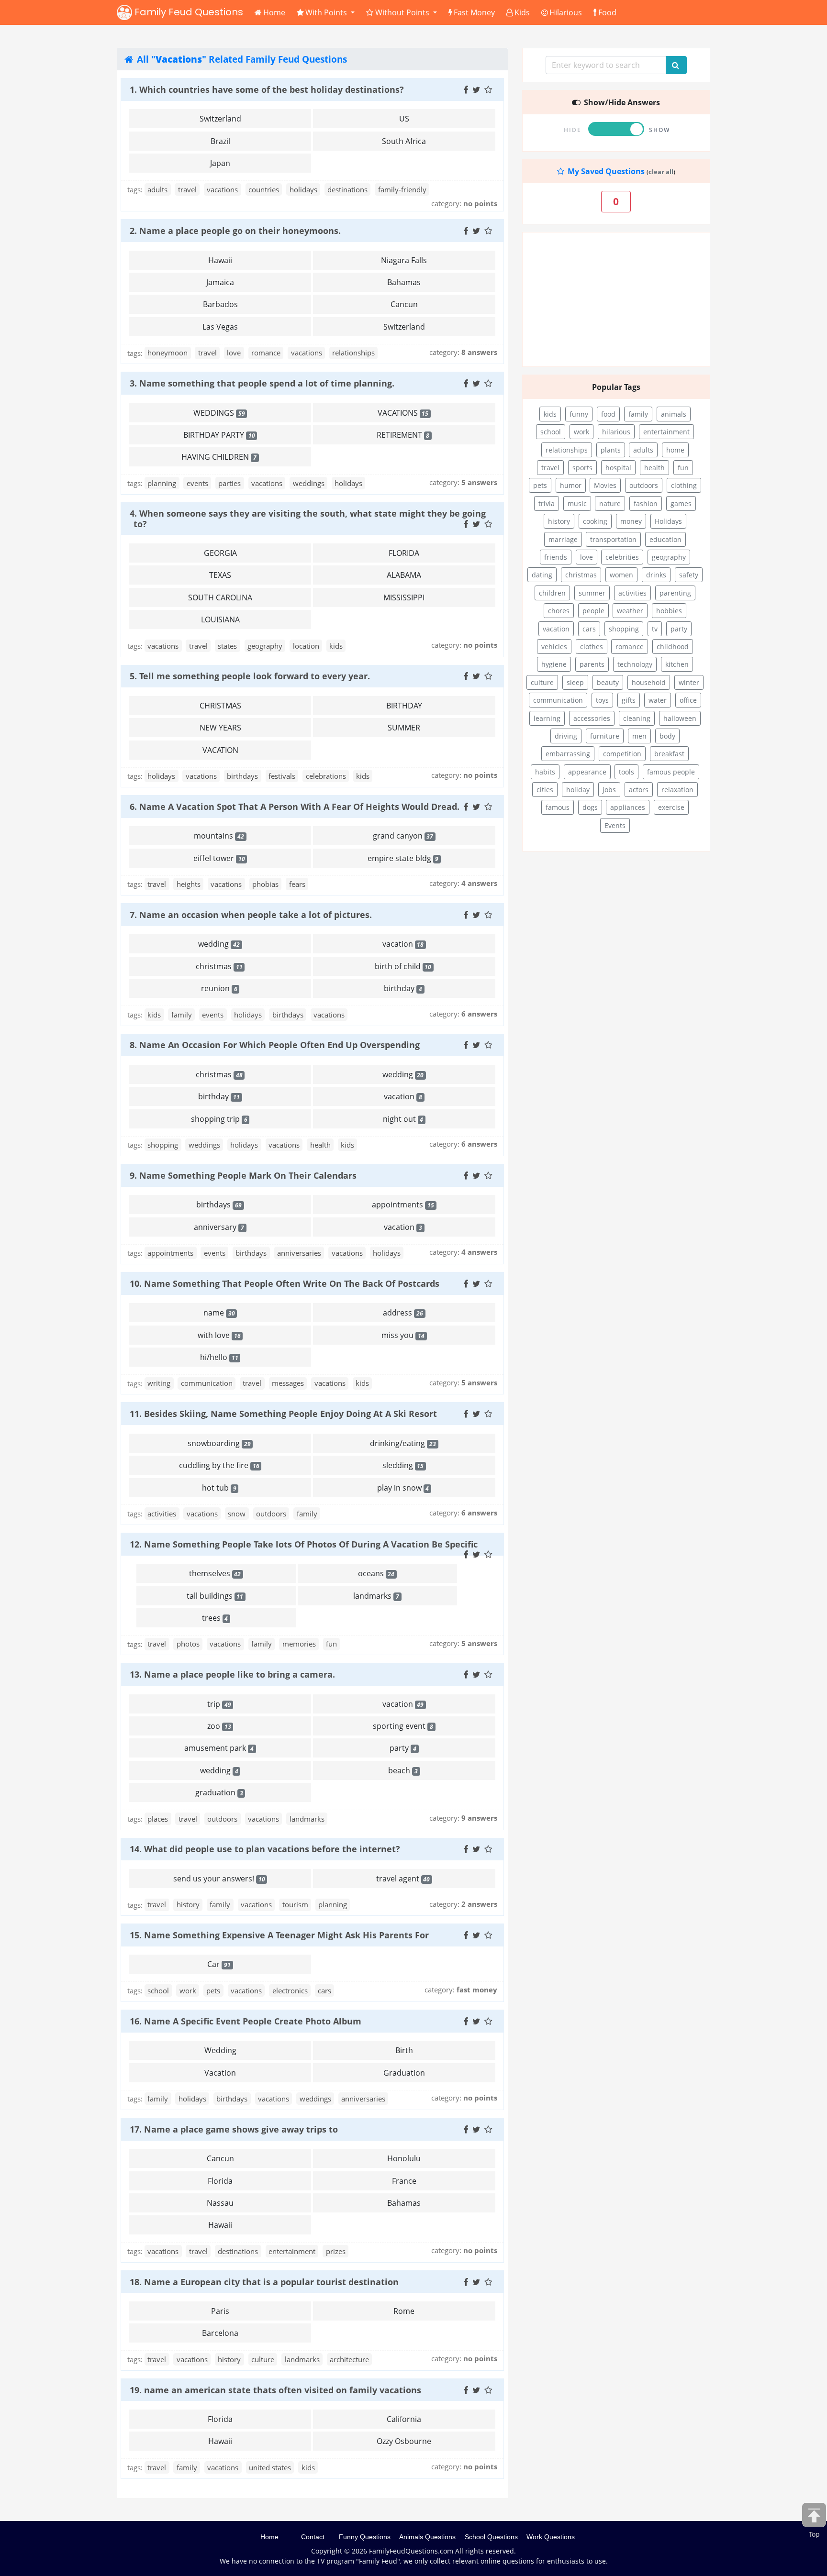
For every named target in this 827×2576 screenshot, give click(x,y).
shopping (163, 1145)
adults (157, 189)
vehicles (554, 647)
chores (559, 611)
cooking (595, 521)
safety (689, 575)
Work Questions (551, 2537)
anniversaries (299, 1253)
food (608, 414)
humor (571, 485)
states (227, 646)
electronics (290, 1990)
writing (159, 1383)
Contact (313, 2537)
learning (547, 718)
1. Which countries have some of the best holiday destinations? (267, 89)
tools (626, 772)
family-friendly (402, 189)
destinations (347, 189)
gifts (629, 700)
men (639, 736)
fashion (646, 503)
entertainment (292, 2251)
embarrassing (568, 754)
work (188, 1990)
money (631, 521)
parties (229, 483)
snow (237, 1514)
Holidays (668, 521)
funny (579, 414)
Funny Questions (365, 2537)
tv (655, 629)
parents (592, 664)
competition (622, 754)
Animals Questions (427, 2537)
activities (162, 1514)
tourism (295, 1904)
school (158, 1990)
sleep (575, 682)
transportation (613, 539)
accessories (592, 718)
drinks (656, 575)
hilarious (616, 432)
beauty (608, 682)
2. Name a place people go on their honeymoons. (235, 231)
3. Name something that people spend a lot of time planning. (262, 383)
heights (189, 884)
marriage (563, 539)
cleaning (637, 718)
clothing (684, 485)
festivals (282, 776)
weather (630, 611)
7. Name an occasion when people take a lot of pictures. (251, 915)
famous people (671, 772)
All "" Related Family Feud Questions (241, 59)
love (234, 353)
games (681, 503)
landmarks (307, 1819)
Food (607, 12)
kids (336, 646)
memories (299, 1644)
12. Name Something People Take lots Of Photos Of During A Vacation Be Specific (304, 1544)
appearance (587, 772)
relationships (353, 353)
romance (266, 353)
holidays (303, 189)
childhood (673, 647)
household (649, 682)
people (593, 611)
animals (674, 414)
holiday (578, 790)
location (306, 646)
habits (545, 772)
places (158, 1819)
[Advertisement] (616, 299)
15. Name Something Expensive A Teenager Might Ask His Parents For (279, 1935)
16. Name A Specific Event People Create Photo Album (246, 2021)
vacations (222, 189)
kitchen (677, 664)
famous (558, 807)
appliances (628, 807)
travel (187, 189)
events (197, 483)
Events (615, 825)
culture (263, 2359)
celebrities (622, 557)
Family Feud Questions (188, 12)
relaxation (677, 790)
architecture (349, 2359)
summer (592, 593)
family (182, 1015)
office (688, 700)
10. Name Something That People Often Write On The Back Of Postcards (285, 1283)
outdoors (271, 1514)
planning (162, 483)
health (320, 1145)
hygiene (554, 664)
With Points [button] (327, 12)
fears (297, 884)
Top (814, 2534)
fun (331, 1644)
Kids (522, 12)
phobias (265, 884)
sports (582, 468)
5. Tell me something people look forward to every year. (250, 676)
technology (635, 664)
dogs (590, 807)
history (188, 1904)
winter (689, 682)
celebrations (326, 776)
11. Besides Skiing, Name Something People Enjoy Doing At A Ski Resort (283, 1414)
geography (265, 646)
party (679, 629)
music (577, 503)
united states (270, 2467)
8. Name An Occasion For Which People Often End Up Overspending (275, 1045)
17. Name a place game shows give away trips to (234, 2129)
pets (213, 1990)
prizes (336, 2251)
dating (542, 575)
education (665, 539)
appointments (170, 1253)
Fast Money (474, 12)
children (552, 593)
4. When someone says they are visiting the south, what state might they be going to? (308, 518)
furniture (605, 736)
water (658, 700)
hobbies (669, 611)
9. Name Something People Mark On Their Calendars (243, 1175)
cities (545, 790)
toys (602, 700)
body (667, 736)
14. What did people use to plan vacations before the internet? (265, 1849)
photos (188, 1644)
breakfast (669, 754)
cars (324, 1990)
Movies (605, 485)
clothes (592, 647)
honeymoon (168, 353)
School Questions (491, 2537)
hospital (618, 468)
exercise (671, 807)
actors (639, 790)
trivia (547, 503)
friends (556, 557)
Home (274, 12)
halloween (680, 718)
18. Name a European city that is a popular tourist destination (264, 2282)
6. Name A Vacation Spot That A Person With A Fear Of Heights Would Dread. (295, 807)
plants (611, 450)
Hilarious (566, 12)
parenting (675, 593)
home (675, 450)
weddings (309, 483)
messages (288, 1383)
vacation (556, 629)
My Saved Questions (605, 171)
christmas (581, 575)
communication (207, 1383)
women (621, 575)
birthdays (242, 776)
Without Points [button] (403, 12)
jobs (609, 790)
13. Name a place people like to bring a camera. (232, 1674)
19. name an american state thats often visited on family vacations (275, 2390)
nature (610, 503)
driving (566, 736)
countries (264, 189)
